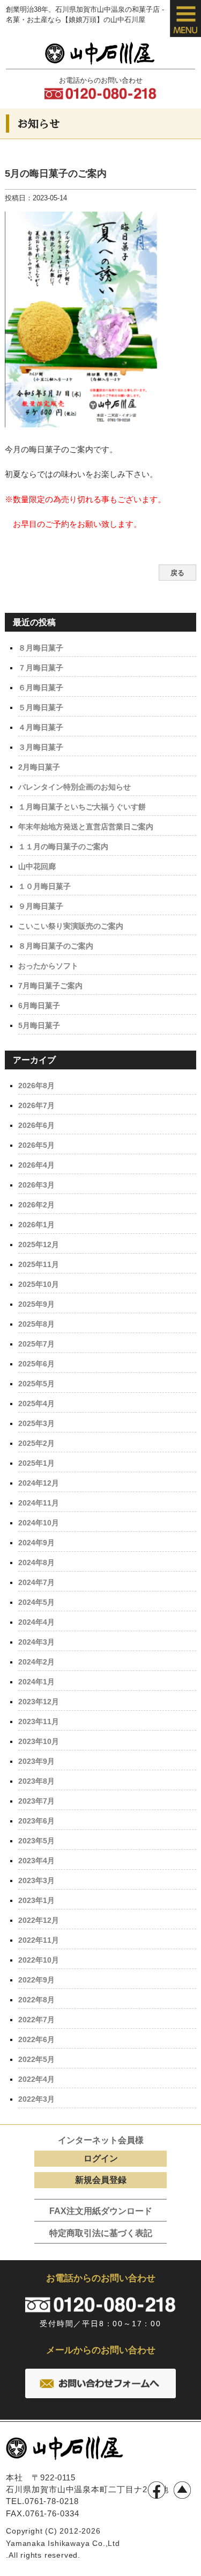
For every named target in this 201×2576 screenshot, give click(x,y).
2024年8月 (36, 1562)
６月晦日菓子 (41, 688)
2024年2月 (36, 1662)
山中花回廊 (37, 866)
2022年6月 (36, 2039)
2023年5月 (36, 1841)
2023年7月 (36, 1801)
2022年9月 (36, 1980)
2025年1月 (36, 1463)
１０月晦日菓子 (44, 886)
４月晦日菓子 (41, 727)
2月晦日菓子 (39, 767)
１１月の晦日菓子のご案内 (63, 846)
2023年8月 (36, 1781)
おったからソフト (48, 966)
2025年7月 (36, 1344)
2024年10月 (39, 1523)
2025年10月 (39, 1284)
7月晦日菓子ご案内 (50, 986)
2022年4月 (36, 2079)
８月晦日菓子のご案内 (56, 946)
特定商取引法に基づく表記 (101, 2233)
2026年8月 (36, 1086)
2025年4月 (36, 1403)
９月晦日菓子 (41, 906)
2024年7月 (36, 1582)
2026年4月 (36, 1165)
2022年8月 (36, 2000)
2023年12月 (39, 1702)
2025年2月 (36, 1443)
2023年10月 (39, 1741)
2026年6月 (36, 1125)
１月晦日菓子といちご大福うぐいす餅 (82, 807)
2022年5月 (36, 2059)
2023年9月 (36, 1761)
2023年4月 (36, 1861)
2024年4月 (36, 1622)
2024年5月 (36, 1602)
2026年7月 (36, 1105)
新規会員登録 (101, 2180)
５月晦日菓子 (41, 707)
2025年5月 (36, 1384)
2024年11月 (39, 1503)
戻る (177, 573)
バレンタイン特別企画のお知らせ (75, 787)
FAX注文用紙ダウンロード (101, 2211)
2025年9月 (36, 1304)
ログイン (101, 2158)
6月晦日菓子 (39, 1005)
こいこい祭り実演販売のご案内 (71, 926)
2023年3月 (36, 1880)
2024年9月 (36, 1543)
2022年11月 (39, 1940)
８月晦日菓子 (41, 648)
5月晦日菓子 (39, 1025)
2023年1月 (36, 1900)
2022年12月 (39, 1920)
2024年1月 (36, 1682)
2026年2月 (36, 1205)
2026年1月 (36, 1225)
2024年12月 (39, 1483)
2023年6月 (36, 1821)
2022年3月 (36, 2099)
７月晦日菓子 (41, 668)
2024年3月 (36, 1642)
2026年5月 (36, 1145)
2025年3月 (36, 1423)
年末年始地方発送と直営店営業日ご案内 (86, 827)
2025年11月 (39, 1264)
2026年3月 (36, 1185)
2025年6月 (36, 1364)
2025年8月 (36, 1324)
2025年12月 (39, 1244)
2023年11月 (39, 1721)
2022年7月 (36, 2020)
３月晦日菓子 (41, 747)
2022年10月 (39, 1960)
